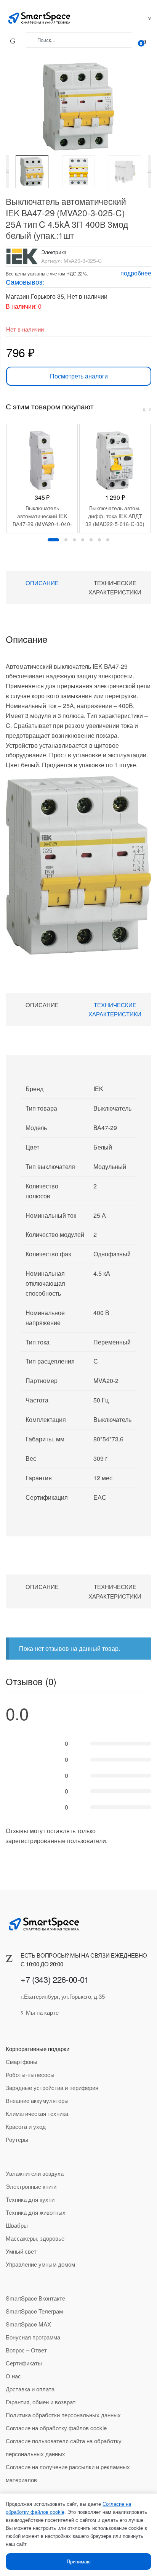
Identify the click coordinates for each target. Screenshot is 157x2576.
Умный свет (21, 2251)
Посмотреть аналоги (79, 376)
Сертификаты (24, 2363)
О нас (13, 2376)
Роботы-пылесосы (30, 2074)
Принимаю (79, 2561)
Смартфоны (22, 2062)
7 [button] (108, 540)
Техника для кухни (30, 2199)
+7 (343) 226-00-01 (55, 1979)
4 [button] (83, 540)
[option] (32, 172)
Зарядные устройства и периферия (52, 2087)
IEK (98, 1089)
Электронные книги (31, 2186)
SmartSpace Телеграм (34, 2311)
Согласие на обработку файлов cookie (56, 2428)
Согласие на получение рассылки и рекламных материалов (68, 2473)
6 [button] (99, 540)
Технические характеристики (115, 587)
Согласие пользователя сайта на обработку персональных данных (64, 2447)
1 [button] (53, 540)
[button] (75, 103)
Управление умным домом (40, 2264)
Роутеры (17, 2139)
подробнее (136, 273)
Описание (42, 583)
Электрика (54, 252)
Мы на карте (42, 2012)
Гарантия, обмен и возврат (41, 2402)
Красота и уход (26, 2126)
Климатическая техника (37, 2113)
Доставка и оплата (30, 2389)
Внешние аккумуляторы (37, 2100)
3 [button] (74, 540)
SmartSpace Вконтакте (35, 2298)
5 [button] (91, 540)
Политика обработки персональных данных (63, 2415)
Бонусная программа (33, 2337)
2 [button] (66, 540)
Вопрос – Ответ (26, 2350)
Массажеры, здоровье (35, 2238)
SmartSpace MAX (28, 2324)
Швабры (17, 2225)
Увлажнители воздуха (35, 2173)
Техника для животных (36, 2212)
